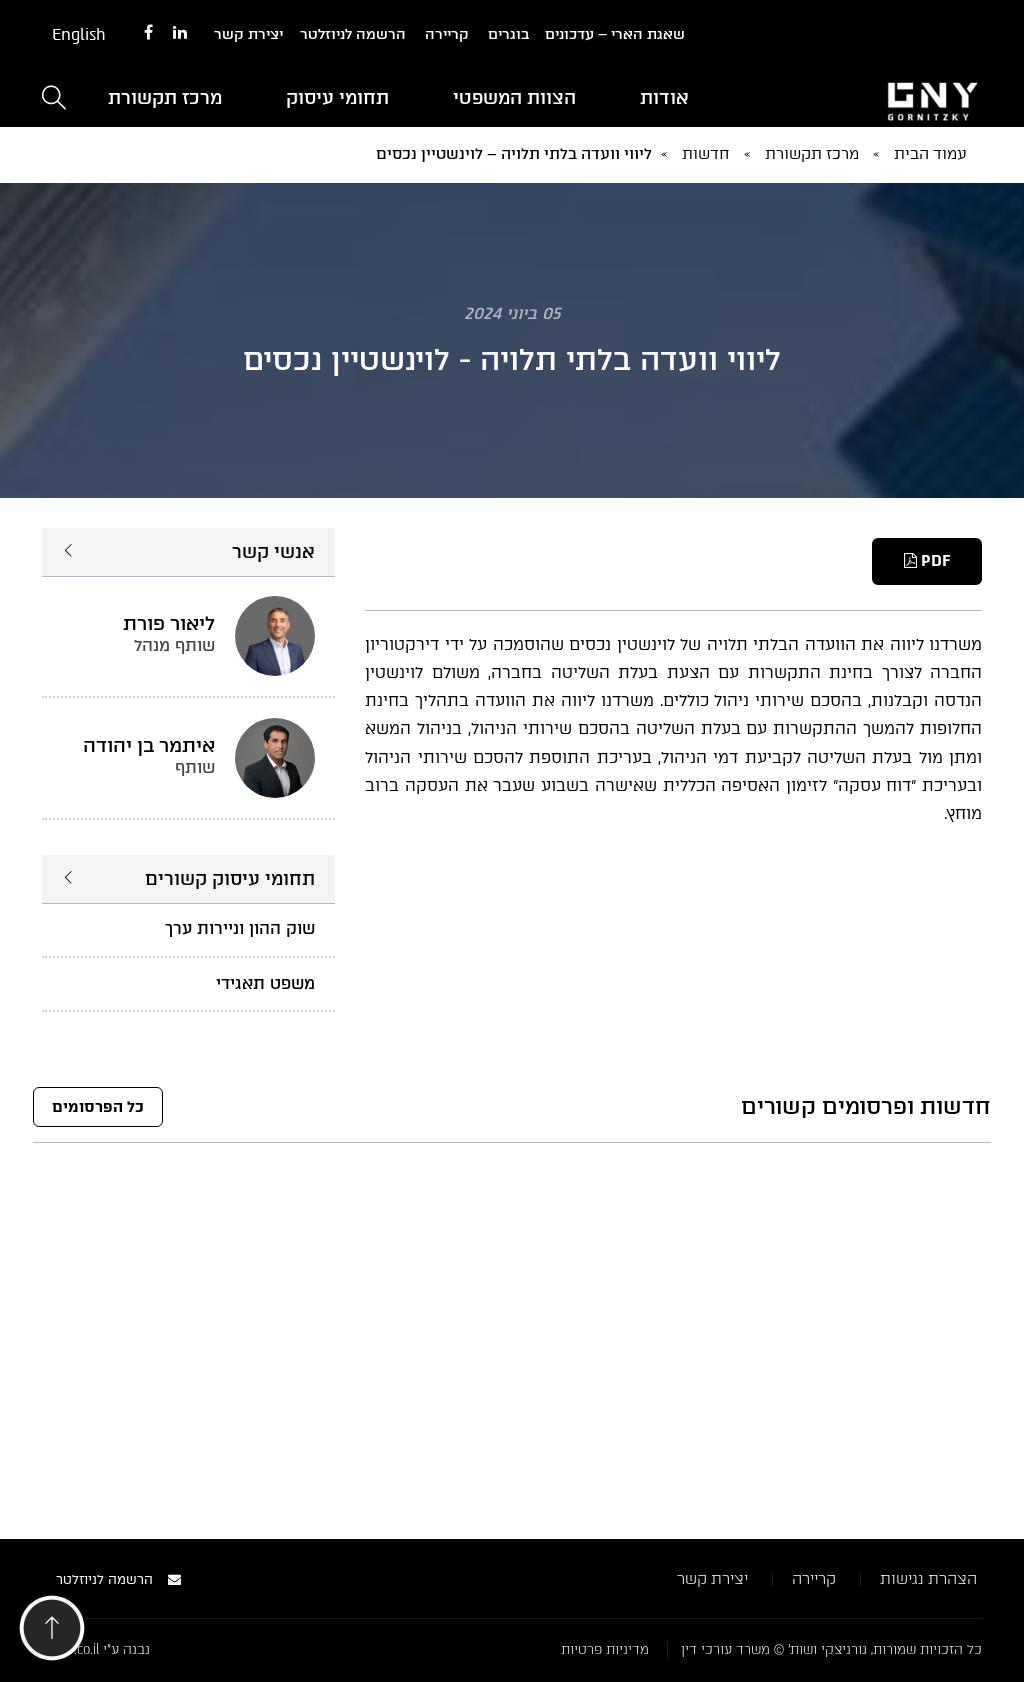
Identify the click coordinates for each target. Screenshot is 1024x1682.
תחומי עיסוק (337, 98)
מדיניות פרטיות (605, 1649)
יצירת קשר (248, 34)
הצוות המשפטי (514, 98)
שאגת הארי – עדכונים (615, 34)
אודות (664, 98)
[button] (52, 1633)
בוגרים (508, 34)
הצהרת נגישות (928, 1579)
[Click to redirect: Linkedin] (180, 33)
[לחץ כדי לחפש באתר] (54, 99)
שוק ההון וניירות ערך (240, 928)
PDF (933, 561)
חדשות (706, 154)
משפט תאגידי (265, 983)
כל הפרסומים (98, 1107)
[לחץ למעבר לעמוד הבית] (876, 99)
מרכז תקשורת (165, 98)
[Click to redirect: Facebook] (148, 33)
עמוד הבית (930, 154)
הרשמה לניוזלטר (353, 34)
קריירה (447, 34)
